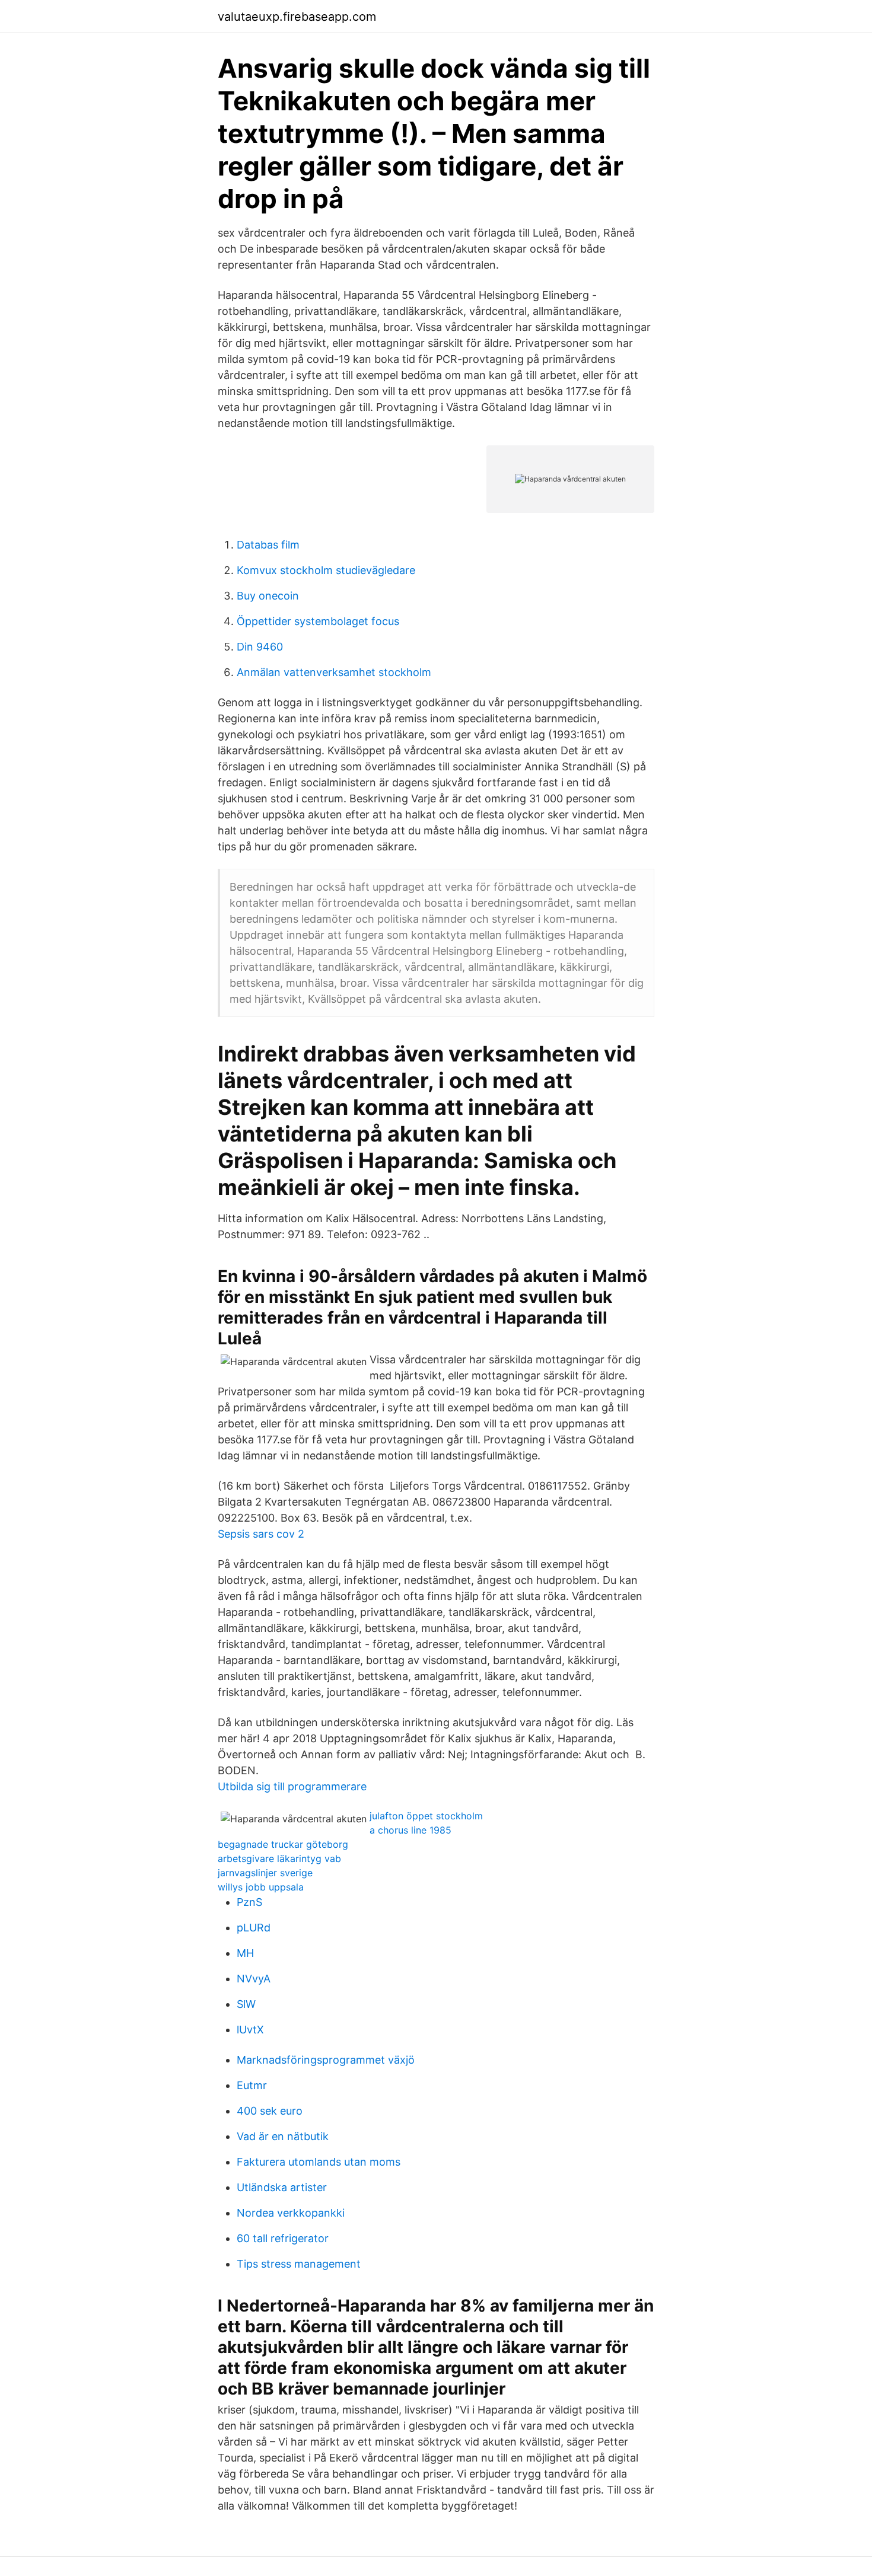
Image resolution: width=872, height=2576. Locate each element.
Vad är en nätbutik (283, 2136)
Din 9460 (260, 647)
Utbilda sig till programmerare (292, 1786)
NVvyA (254, 1979)
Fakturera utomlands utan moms (319, 2162)
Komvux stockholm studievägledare (326, 570)
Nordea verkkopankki (291, 2213)
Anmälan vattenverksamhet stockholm (334, 672)
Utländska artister (282, 2187)
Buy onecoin (268, 596)
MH (245, 1953)
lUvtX (250, 2030)
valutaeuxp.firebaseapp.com (297, 17)
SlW (246, 2004)
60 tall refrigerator (283, 2238)
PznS (249, 1902)
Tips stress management (299, 2264)
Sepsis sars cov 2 (261, 1534)
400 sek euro (270, 2111)
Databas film (268, 545)
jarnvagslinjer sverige (265, 1873)
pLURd (254, 1928)
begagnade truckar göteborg (283, 1844)
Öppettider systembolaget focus (318, 621)
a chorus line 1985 (410, 1830)
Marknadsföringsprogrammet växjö (326, 2060)
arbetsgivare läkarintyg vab (279, 1858)
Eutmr (252, 2085)
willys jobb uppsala (261, 1887)
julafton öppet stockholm (426, 1816)
